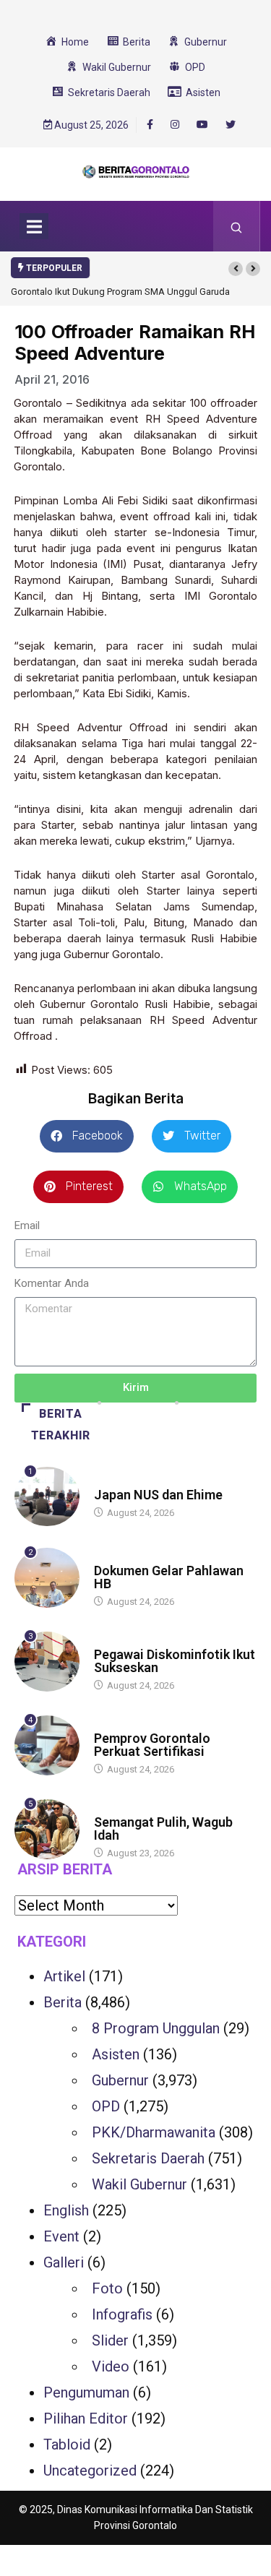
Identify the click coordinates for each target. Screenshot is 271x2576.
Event (61, 2236)
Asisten (116, 2054)
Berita (108, 1481)
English (66, 2210)
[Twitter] (231, 125)
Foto (107, 2288)
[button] (236, 269)
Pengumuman (86, 2392)
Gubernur (120, 2080)
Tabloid (67, 2444)
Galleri (64, 2262)
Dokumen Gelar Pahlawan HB (169, 1577)
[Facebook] (150, 124)
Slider (110, 2340)
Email (27, 1225)
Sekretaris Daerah (148, 2158)
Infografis (122, 2314)
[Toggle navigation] (34, 226)
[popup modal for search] (237, 226)
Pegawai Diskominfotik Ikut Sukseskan (175, 1661)
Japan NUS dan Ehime (158, 1495)
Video (111, 2366)
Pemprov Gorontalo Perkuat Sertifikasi (152, 1745)
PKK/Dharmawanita (154, 2132)
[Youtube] (202, 125)
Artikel (64, 1976)
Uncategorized (90, 2471)
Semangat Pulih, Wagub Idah (163, 1828)
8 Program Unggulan (156, 2028)
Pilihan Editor (86, 2418)
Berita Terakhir (61, 1425)
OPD (106, 2106)
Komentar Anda (52, 1283)
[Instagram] (175, 125)
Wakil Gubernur (139, 2184)
